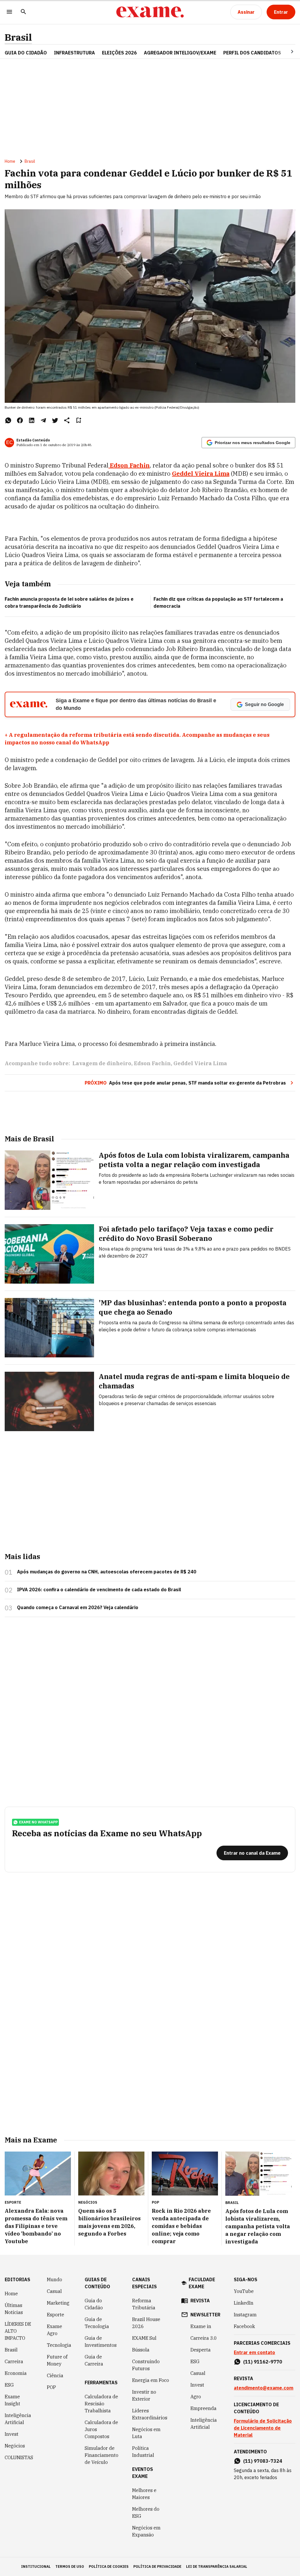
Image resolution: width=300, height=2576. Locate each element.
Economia (16, 2373)
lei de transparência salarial (217, 2566)
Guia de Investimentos (101, 2342)
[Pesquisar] (23, 12)
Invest (12, 2434)
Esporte (56, 2315)
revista (200, 2301)
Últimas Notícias (14, 2309)
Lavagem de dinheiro (102, 1063)
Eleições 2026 (119, 53)
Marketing (58, 2303)
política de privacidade (157, 2566)
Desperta (201, 2350)
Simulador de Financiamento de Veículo (102, 2455)
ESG (9, 2385)
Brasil (18, 37)
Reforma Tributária (144, 2304)
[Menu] (9, 12)
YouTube (244, 2291)
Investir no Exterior (144, 2395)
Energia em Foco (151, 2380)
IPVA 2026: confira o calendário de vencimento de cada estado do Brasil (99, 1590)
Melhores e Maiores (144, 2494)
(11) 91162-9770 (263, 2362)
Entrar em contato (254, 2352)
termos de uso (70, 2566)
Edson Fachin (129, 465)
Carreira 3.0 (204, 2338)
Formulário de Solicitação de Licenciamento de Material (263, 2428)
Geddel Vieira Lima (201, 473)
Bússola (141, 2350)
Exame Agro (54, 2330)
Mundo (54, 2279)
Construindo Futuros (146, 2365)
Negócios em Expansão (146, 2531)
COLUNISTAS (19, 2457)
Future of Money (57, 2360)
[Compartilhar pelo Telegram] (43, 420)
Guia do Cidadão (26, 53)
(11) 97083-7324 (263, 2461)
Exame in (201, 2326)
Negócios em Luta (146, 2433)
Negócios (15, 2446)
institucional (36, 2566)
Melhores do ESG (146, 2512)
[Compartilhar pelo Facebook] (20, 420)
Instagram (245, 2315)
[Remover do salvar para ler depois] (79, 420)
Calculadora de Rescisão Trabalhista (101, 2404)
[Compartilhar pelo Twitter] (55, 420)
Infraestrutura (74, 53)
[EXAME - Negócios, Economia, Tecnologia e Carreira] (150, 12)
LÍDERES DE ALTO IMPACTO (18, 2331)
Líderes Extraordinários (150, 2414)
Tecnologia (59, 2345)
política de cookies (109, 2566)
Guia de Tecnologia (97, 2323)
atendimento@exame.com (264, 2388)
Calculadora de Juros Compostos (101, 2429)
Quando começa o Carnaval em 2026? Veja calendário (78, 1607)
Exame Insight (12, 2400)
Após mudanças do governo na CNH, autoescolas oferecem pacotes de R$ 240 (107, 1572)
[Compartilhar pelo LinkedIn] (32, 420)
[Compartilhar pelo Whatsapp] (8, 420)
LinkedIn (244, 2303)
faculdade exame (202, 2283)
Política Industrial (143, 2452)
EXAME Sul (144, 2338)
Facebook (244, 2326)
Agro (196, 2397)
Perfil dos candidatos (252, 53)
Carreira (14, 2361)
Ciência (55, 2375)
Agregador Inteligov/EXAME (180, 53)
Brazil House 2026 (146, 2323)
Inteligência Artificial (18, 2419)
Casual (54, 2291)
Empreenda (203, 2408)
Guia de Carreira (94, 2360)
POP (51, 2387)
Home (10, 161)
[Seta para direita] (285, 52)
